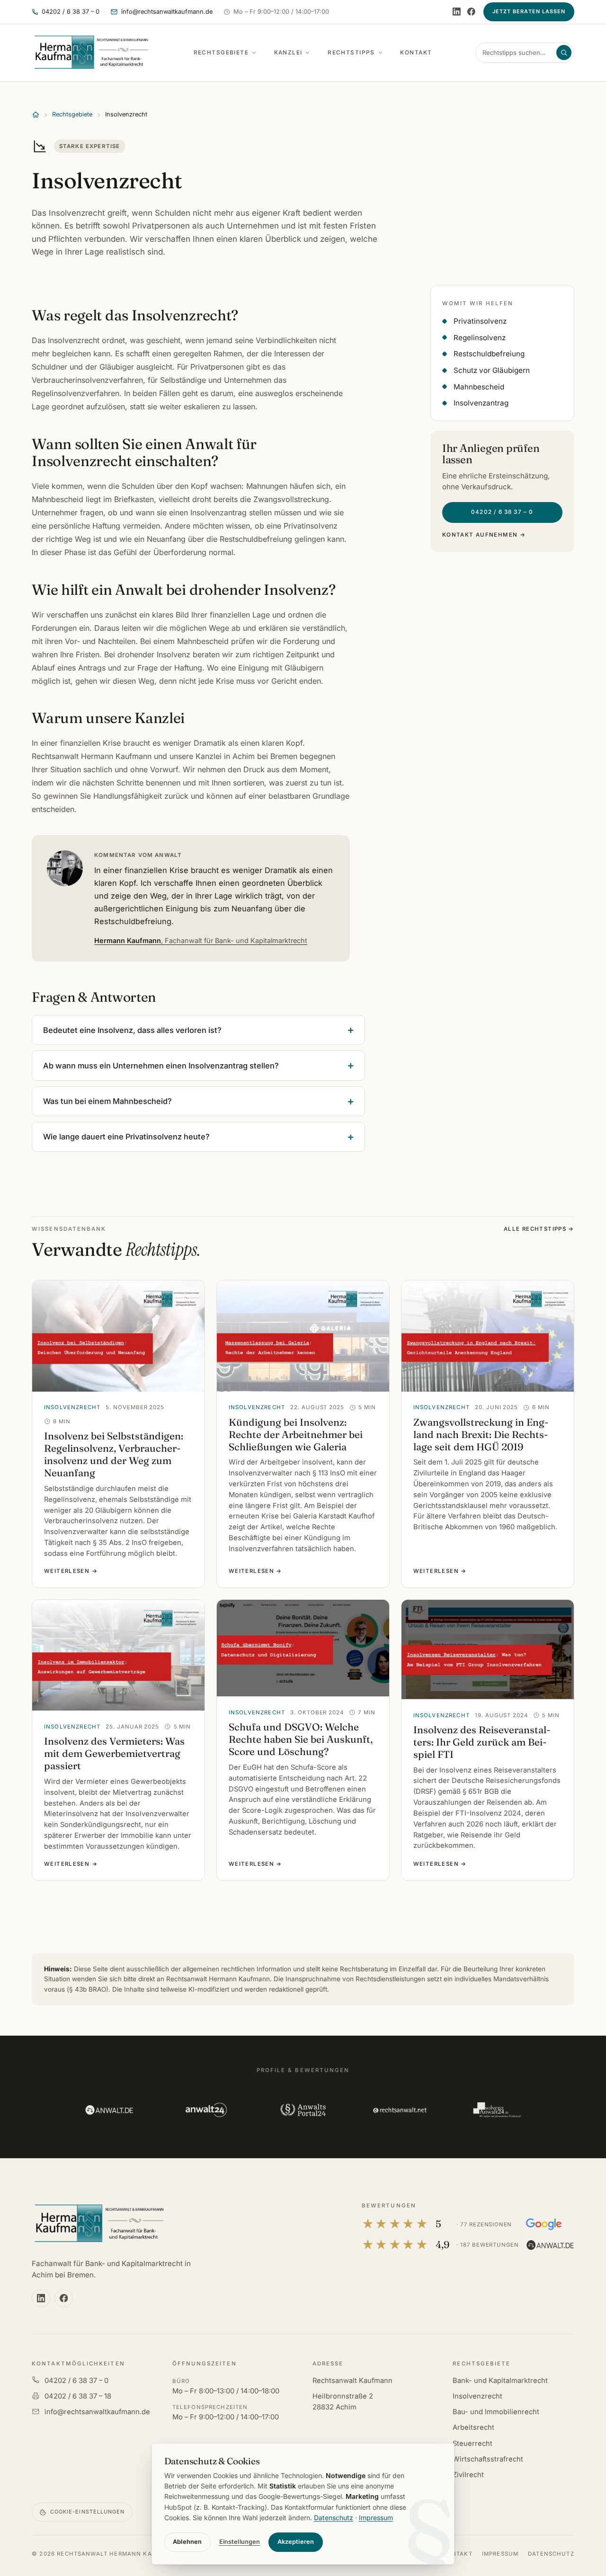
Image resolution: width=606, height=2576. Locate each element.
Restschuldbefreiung (489, 354)
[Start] (36, 115)
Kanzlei (288, 53)
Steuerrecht (472, 2444)
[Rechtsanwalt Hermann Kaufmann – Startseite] (91, 53)
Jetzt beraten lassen (529, 11)
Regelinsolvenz (480, 338)
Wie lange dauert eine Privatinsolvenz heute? (126, 1137)
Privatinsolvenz (480, 321)
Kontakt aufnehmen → (484, 535)
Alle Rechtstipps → (539, 1229)
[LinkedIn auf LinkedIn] (457, 12)
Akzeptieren (296, 2542)
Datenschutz (551, 2554)
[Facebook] (471, 12)
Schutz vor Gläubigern (492, 370)
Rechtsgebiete (221, 53)
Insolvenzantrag (481, 403)
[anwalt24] (206, 2110)
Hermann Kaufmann (201, 940)
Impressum (500, 2554)
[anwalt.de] (109, 2110)
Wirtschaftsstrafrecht (488, 2459)
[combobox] (518, 53)
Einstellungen (240, 2542)
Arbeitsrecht (473, 2427)
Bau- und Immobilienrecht (496, 2412)
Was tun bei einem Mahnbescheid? (107, 1101)
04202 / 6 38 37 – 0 (502, 512)
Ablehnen (187, 2542)
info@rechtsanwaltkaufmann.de (97, 2412)
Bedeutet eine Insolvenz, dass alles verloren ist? (132, 1030)
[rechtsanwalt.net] (400, 2110)
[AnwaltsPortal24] (303, 2110)
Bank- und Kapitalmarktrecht (500, 2381)
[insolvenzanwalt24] (497, 2110)
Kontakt (416, 53)
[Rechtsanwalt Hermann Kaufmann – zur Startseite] (99, 2224)
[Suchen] (564, 53)
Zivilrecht (468, 2475)
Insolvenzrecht (477, 2396)
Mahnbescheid (479, 387)
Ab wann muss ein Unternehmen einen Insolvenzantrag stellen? (161, 1066)
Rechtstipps (351, 53)
